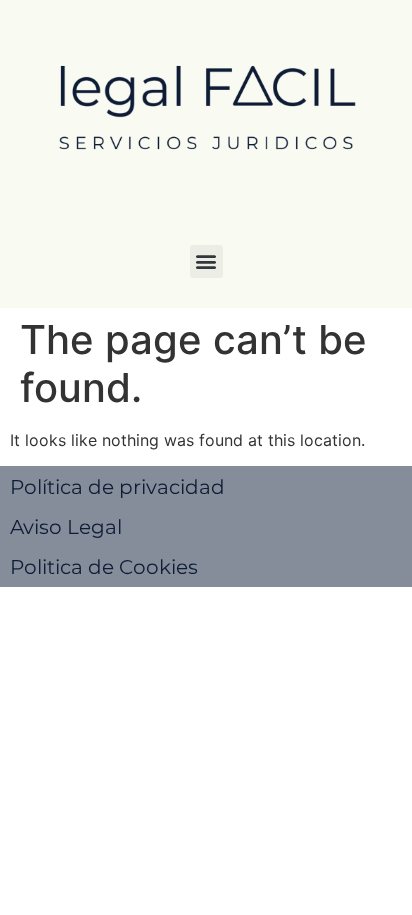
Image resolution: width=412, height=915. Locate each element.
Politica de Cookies (104, 567)
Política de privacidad (117, 487)
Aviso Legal (66, 527)
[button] (206, 261)
